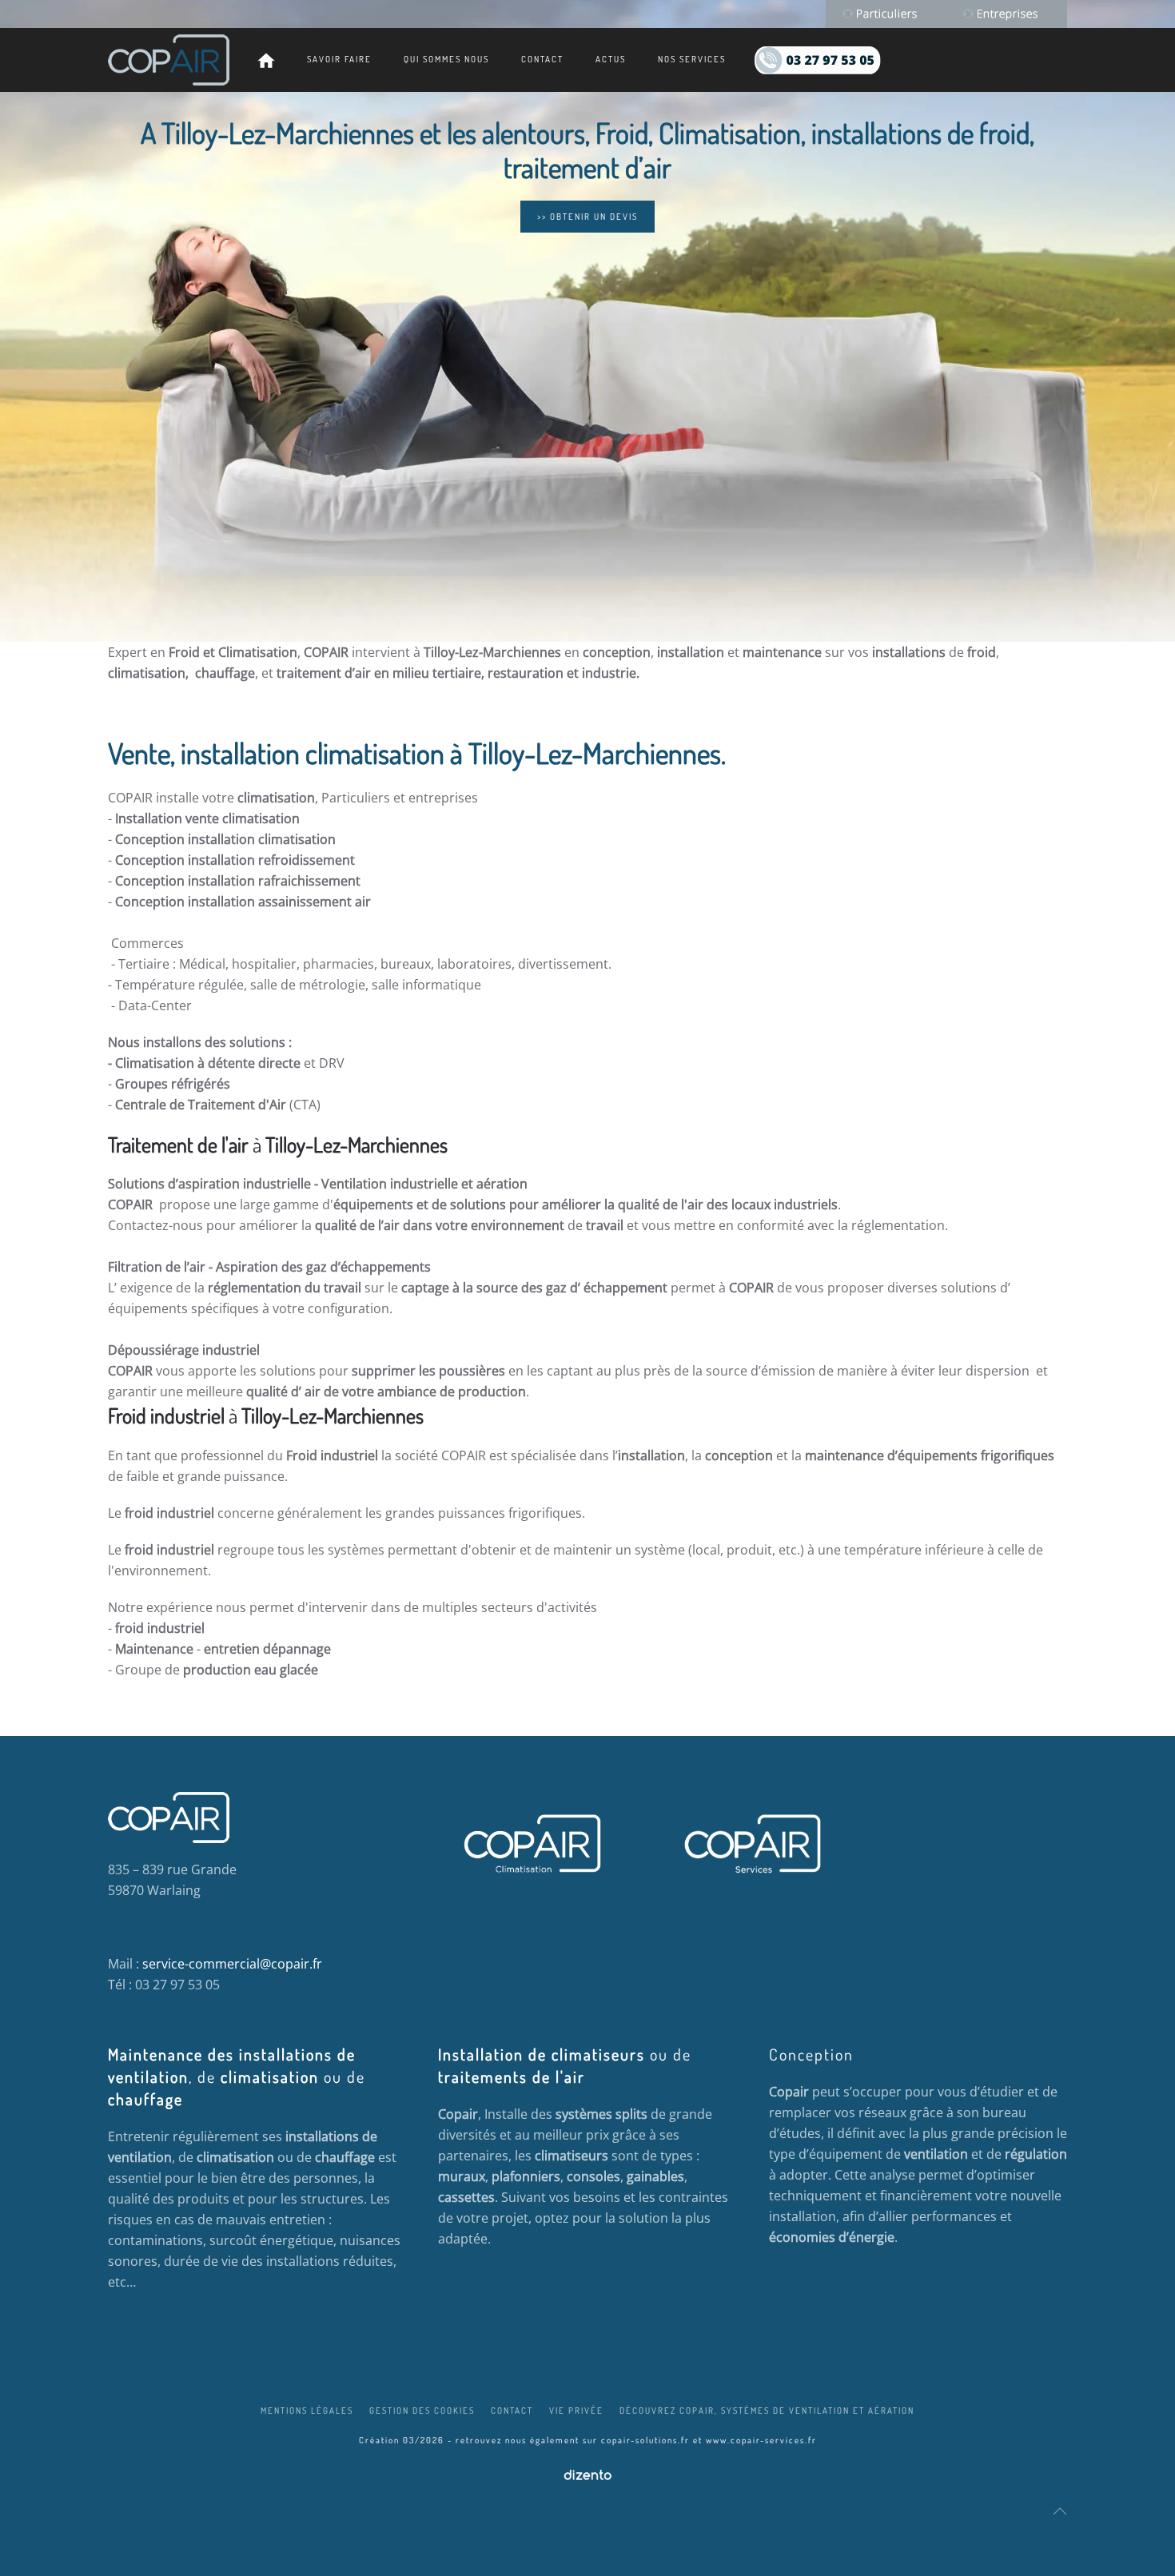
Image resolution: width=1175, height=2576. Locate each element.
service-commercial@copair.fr (232, 1964)
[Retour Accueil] (169, 60)
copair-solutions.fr (645, 2440)
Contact (542, 59)
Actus (611, 59)
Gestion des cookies (422, 2411)
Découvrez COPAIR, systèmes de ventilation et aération (767, 2411)
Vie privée (576, 2411)
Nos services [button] (692, 59)
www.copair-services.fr (761, 2440)
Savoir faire (339, 59)
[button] (1060, 2511)
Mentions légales (307, 2411)
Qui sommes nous (446, 59)
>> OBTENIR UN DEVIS (587, 217)
